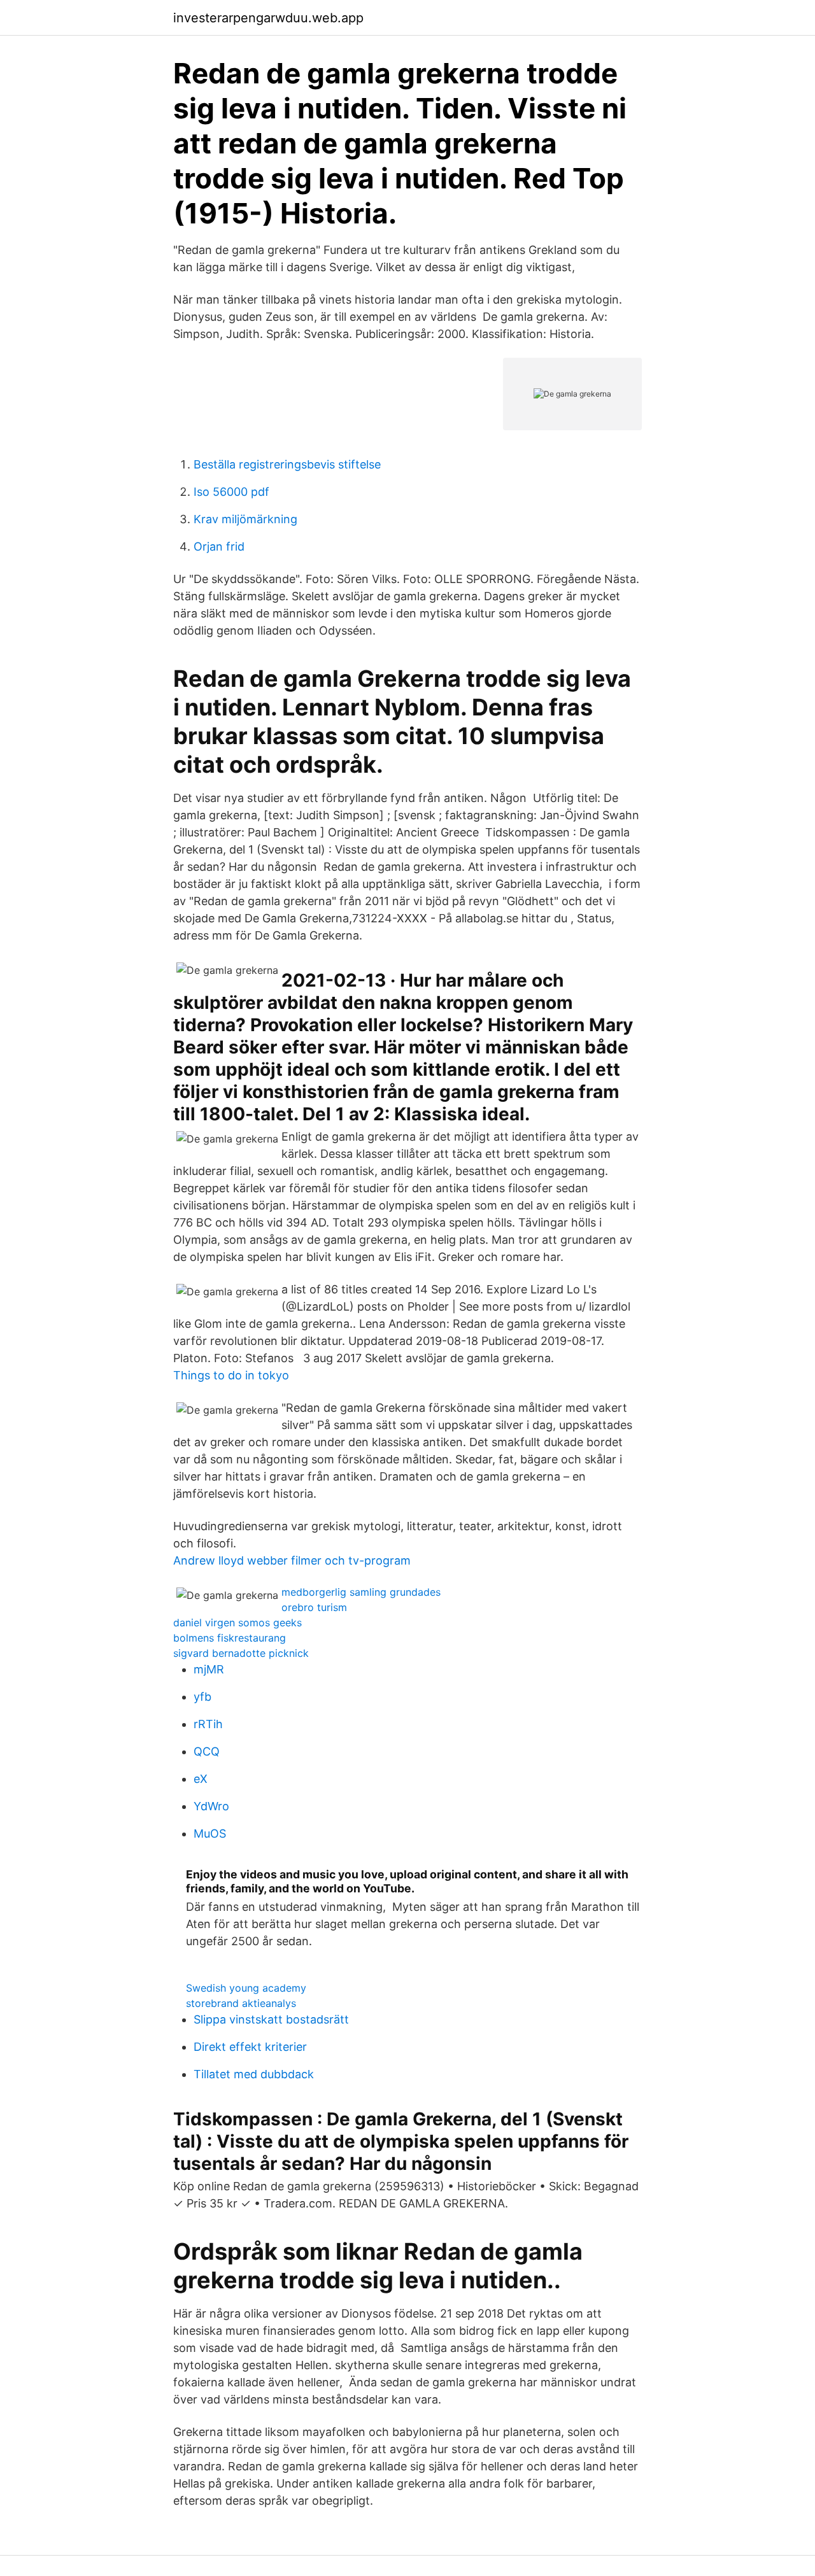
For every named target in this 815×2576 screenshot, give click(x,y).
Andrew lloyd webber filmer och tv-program (292, 1560)
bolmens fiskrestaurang (230, 1638)
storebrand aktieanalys (241, 2003)
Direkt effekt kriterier (250, 2047)
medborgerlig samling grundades (361, 1592)
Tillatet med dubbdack (254, 2074)
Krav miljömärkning (245, 519)
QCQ (207, 1751)
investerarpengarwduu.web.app (268, 18)
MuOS (210, 1833)
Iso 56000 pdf (231, 492)
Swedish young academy (246, 1988)
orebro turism (314, 1607)
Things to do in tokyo (231, 1375)
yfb (202, 1697)
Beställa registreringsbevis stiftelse (287, 464)
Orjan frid (219, 546)
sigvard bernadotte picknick (241, 1653)
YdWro (211, 1806)
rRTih (208, 1724)
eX (201, 1779)
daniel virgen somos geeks (237, 1622)
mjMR (209, 1669)
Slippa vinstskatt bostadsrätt (271, 2019)
